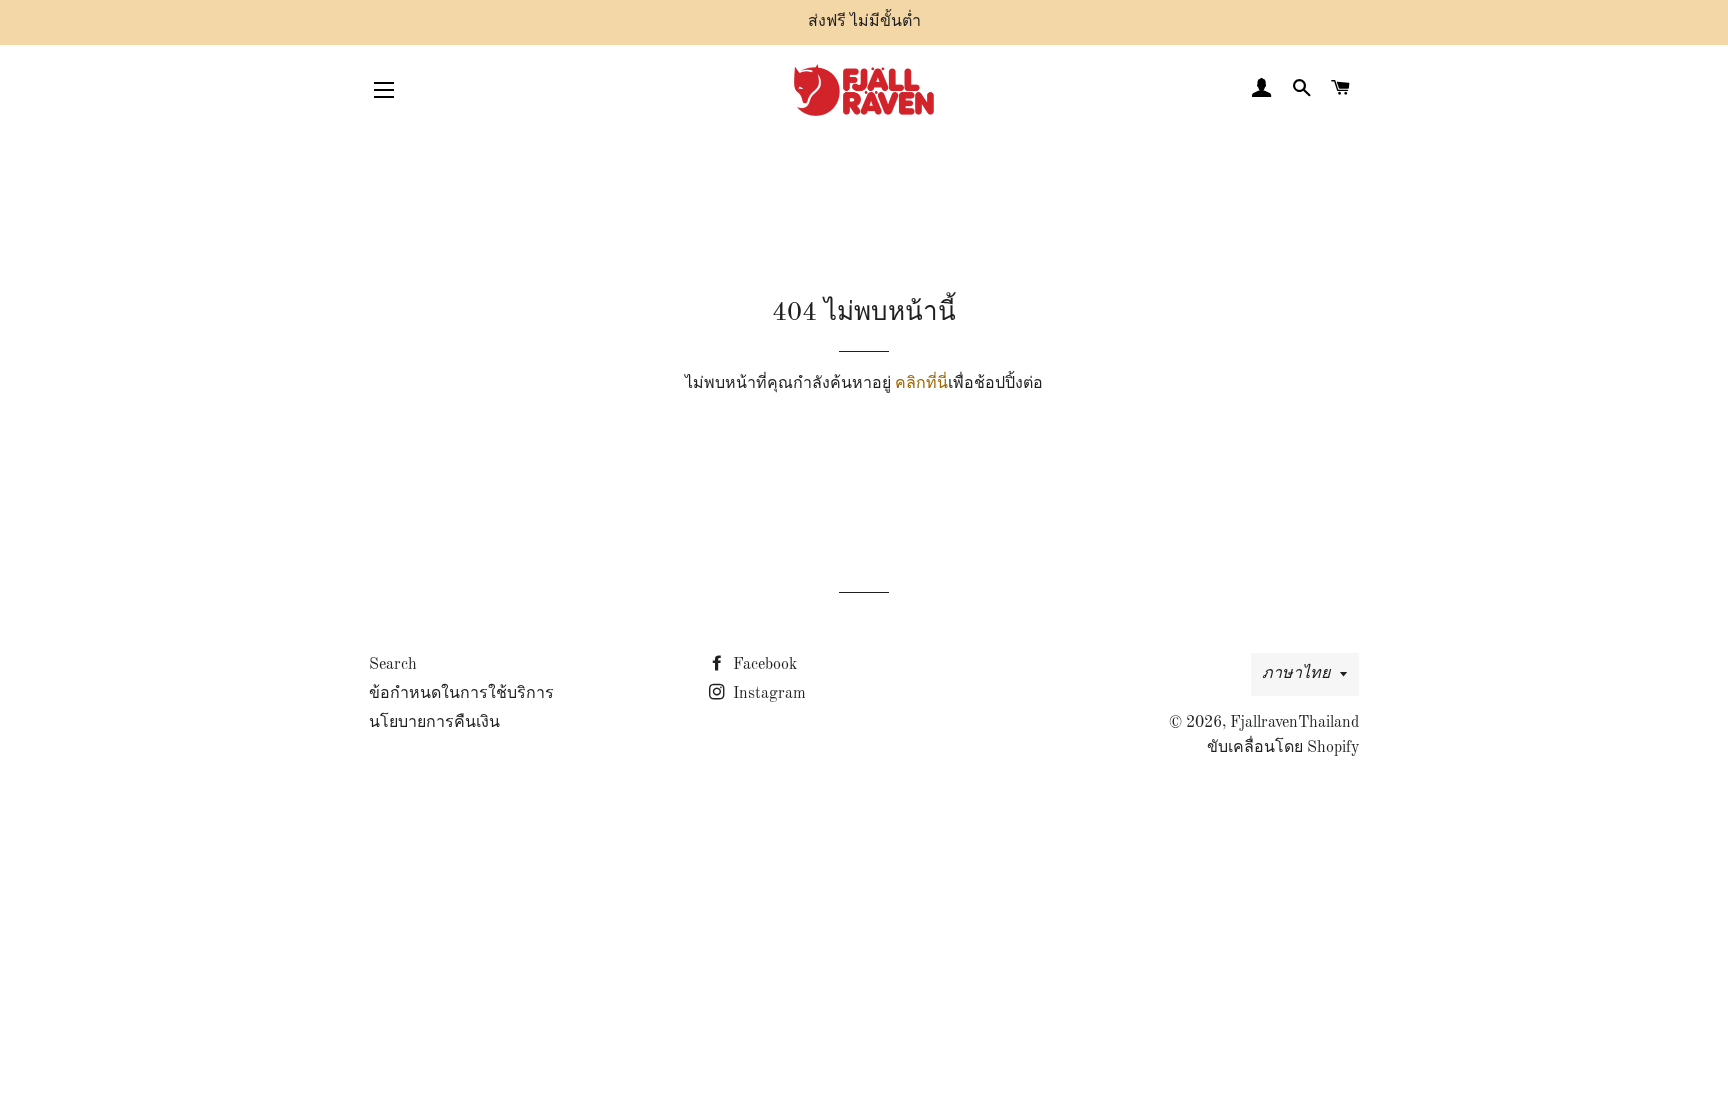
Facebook (763, 665)
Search (393, 665)
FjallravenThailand (1294, 723)
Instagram (767, 694)
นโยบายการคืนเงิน (434, 723)
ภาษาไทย (1296, 674)
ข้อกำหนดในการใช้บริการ (461, 694)
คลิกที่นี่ (921, 384)
